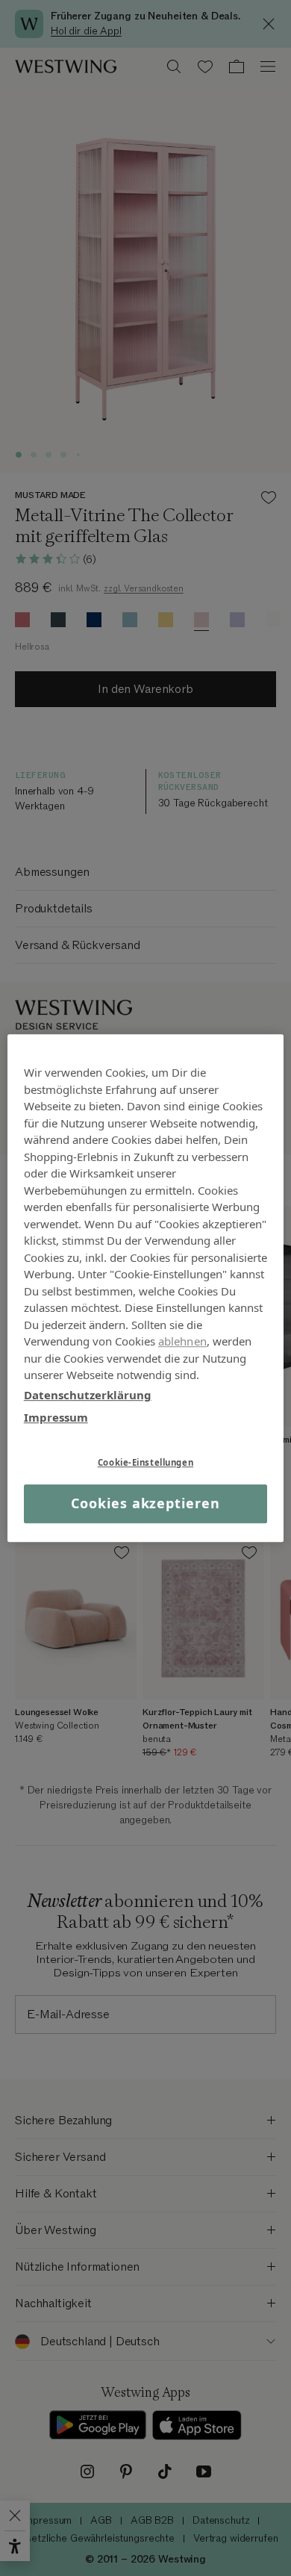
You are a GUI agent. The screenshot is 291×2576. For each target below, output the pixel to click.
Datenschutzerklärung (88, 1395)
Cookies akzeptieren (145, 1504)
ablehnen (182, 1341)
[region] (146, 1288)
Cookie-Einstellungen (145, 1462)
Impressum (56, 1417)
